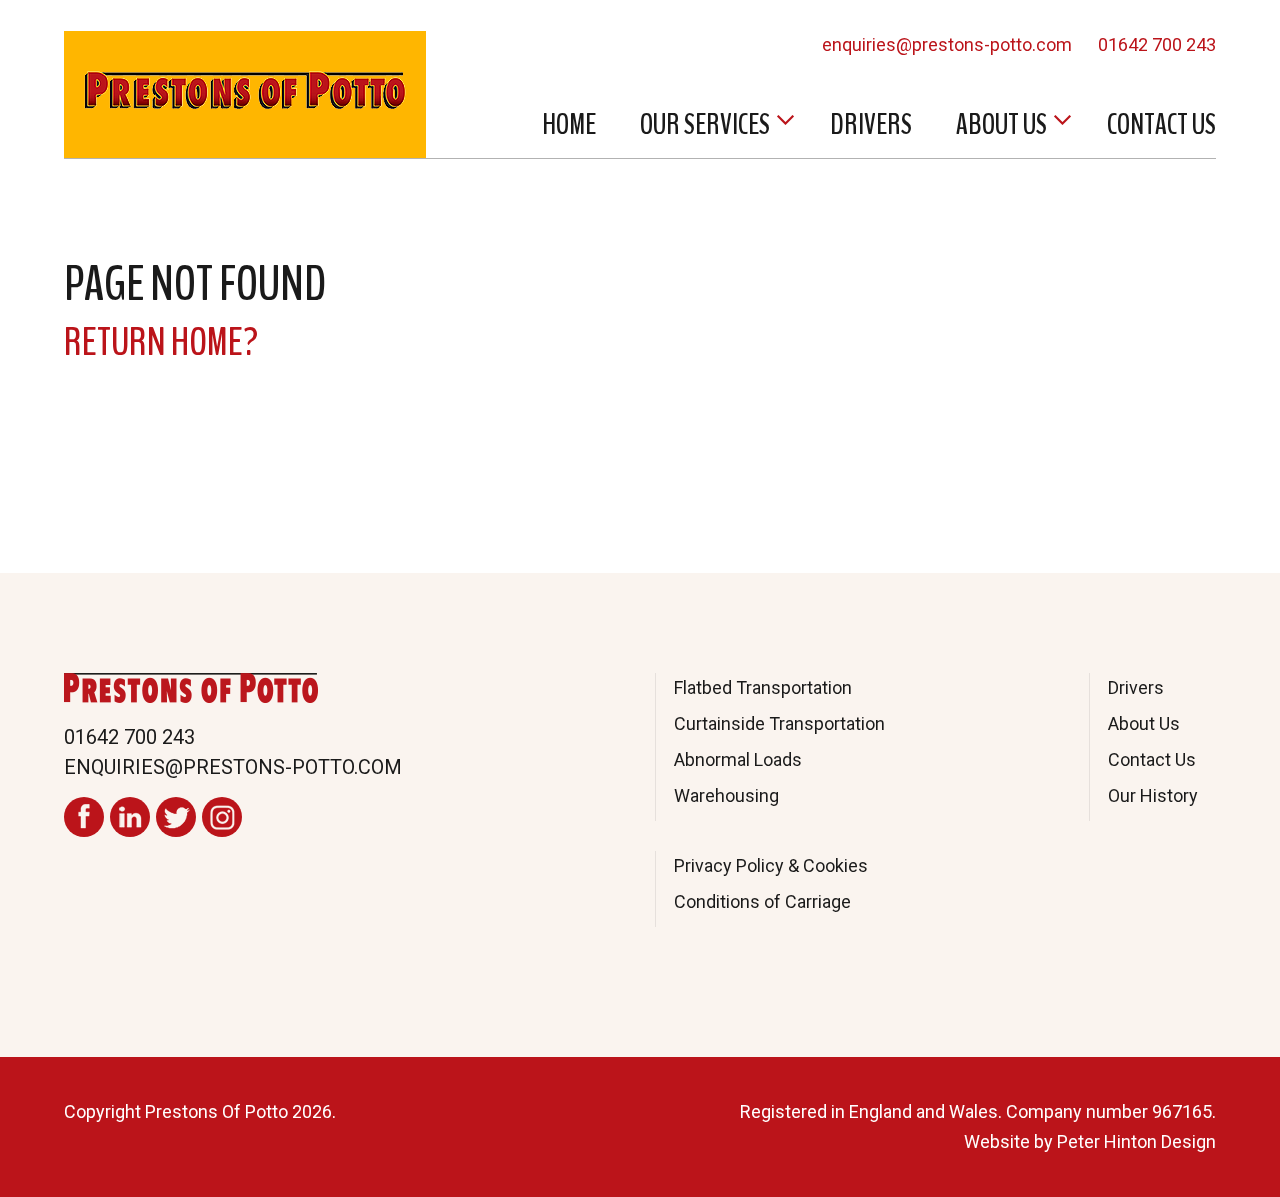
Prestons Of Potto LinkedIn (130, 817)
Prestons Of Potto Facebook (84, 817)
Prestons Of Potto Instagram (222, 817)
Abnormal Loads (738, 759)
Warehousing (726, 795)
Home (569, 124)
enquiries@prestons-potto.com (947, 44)
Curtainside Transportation (779, 723)
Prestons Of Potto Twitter (176, 817)
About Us (1001, 124)
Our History (1153, 795)
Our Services (705, 124)
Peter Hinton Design (1136, 1141)
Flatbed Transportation (763, 687)
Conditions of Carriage (762, 901)
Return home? (161, 342)
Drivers (871, 124)
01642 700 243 (1157, 44)
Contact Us (1161, 124)
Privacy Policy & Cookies (771, 865)
